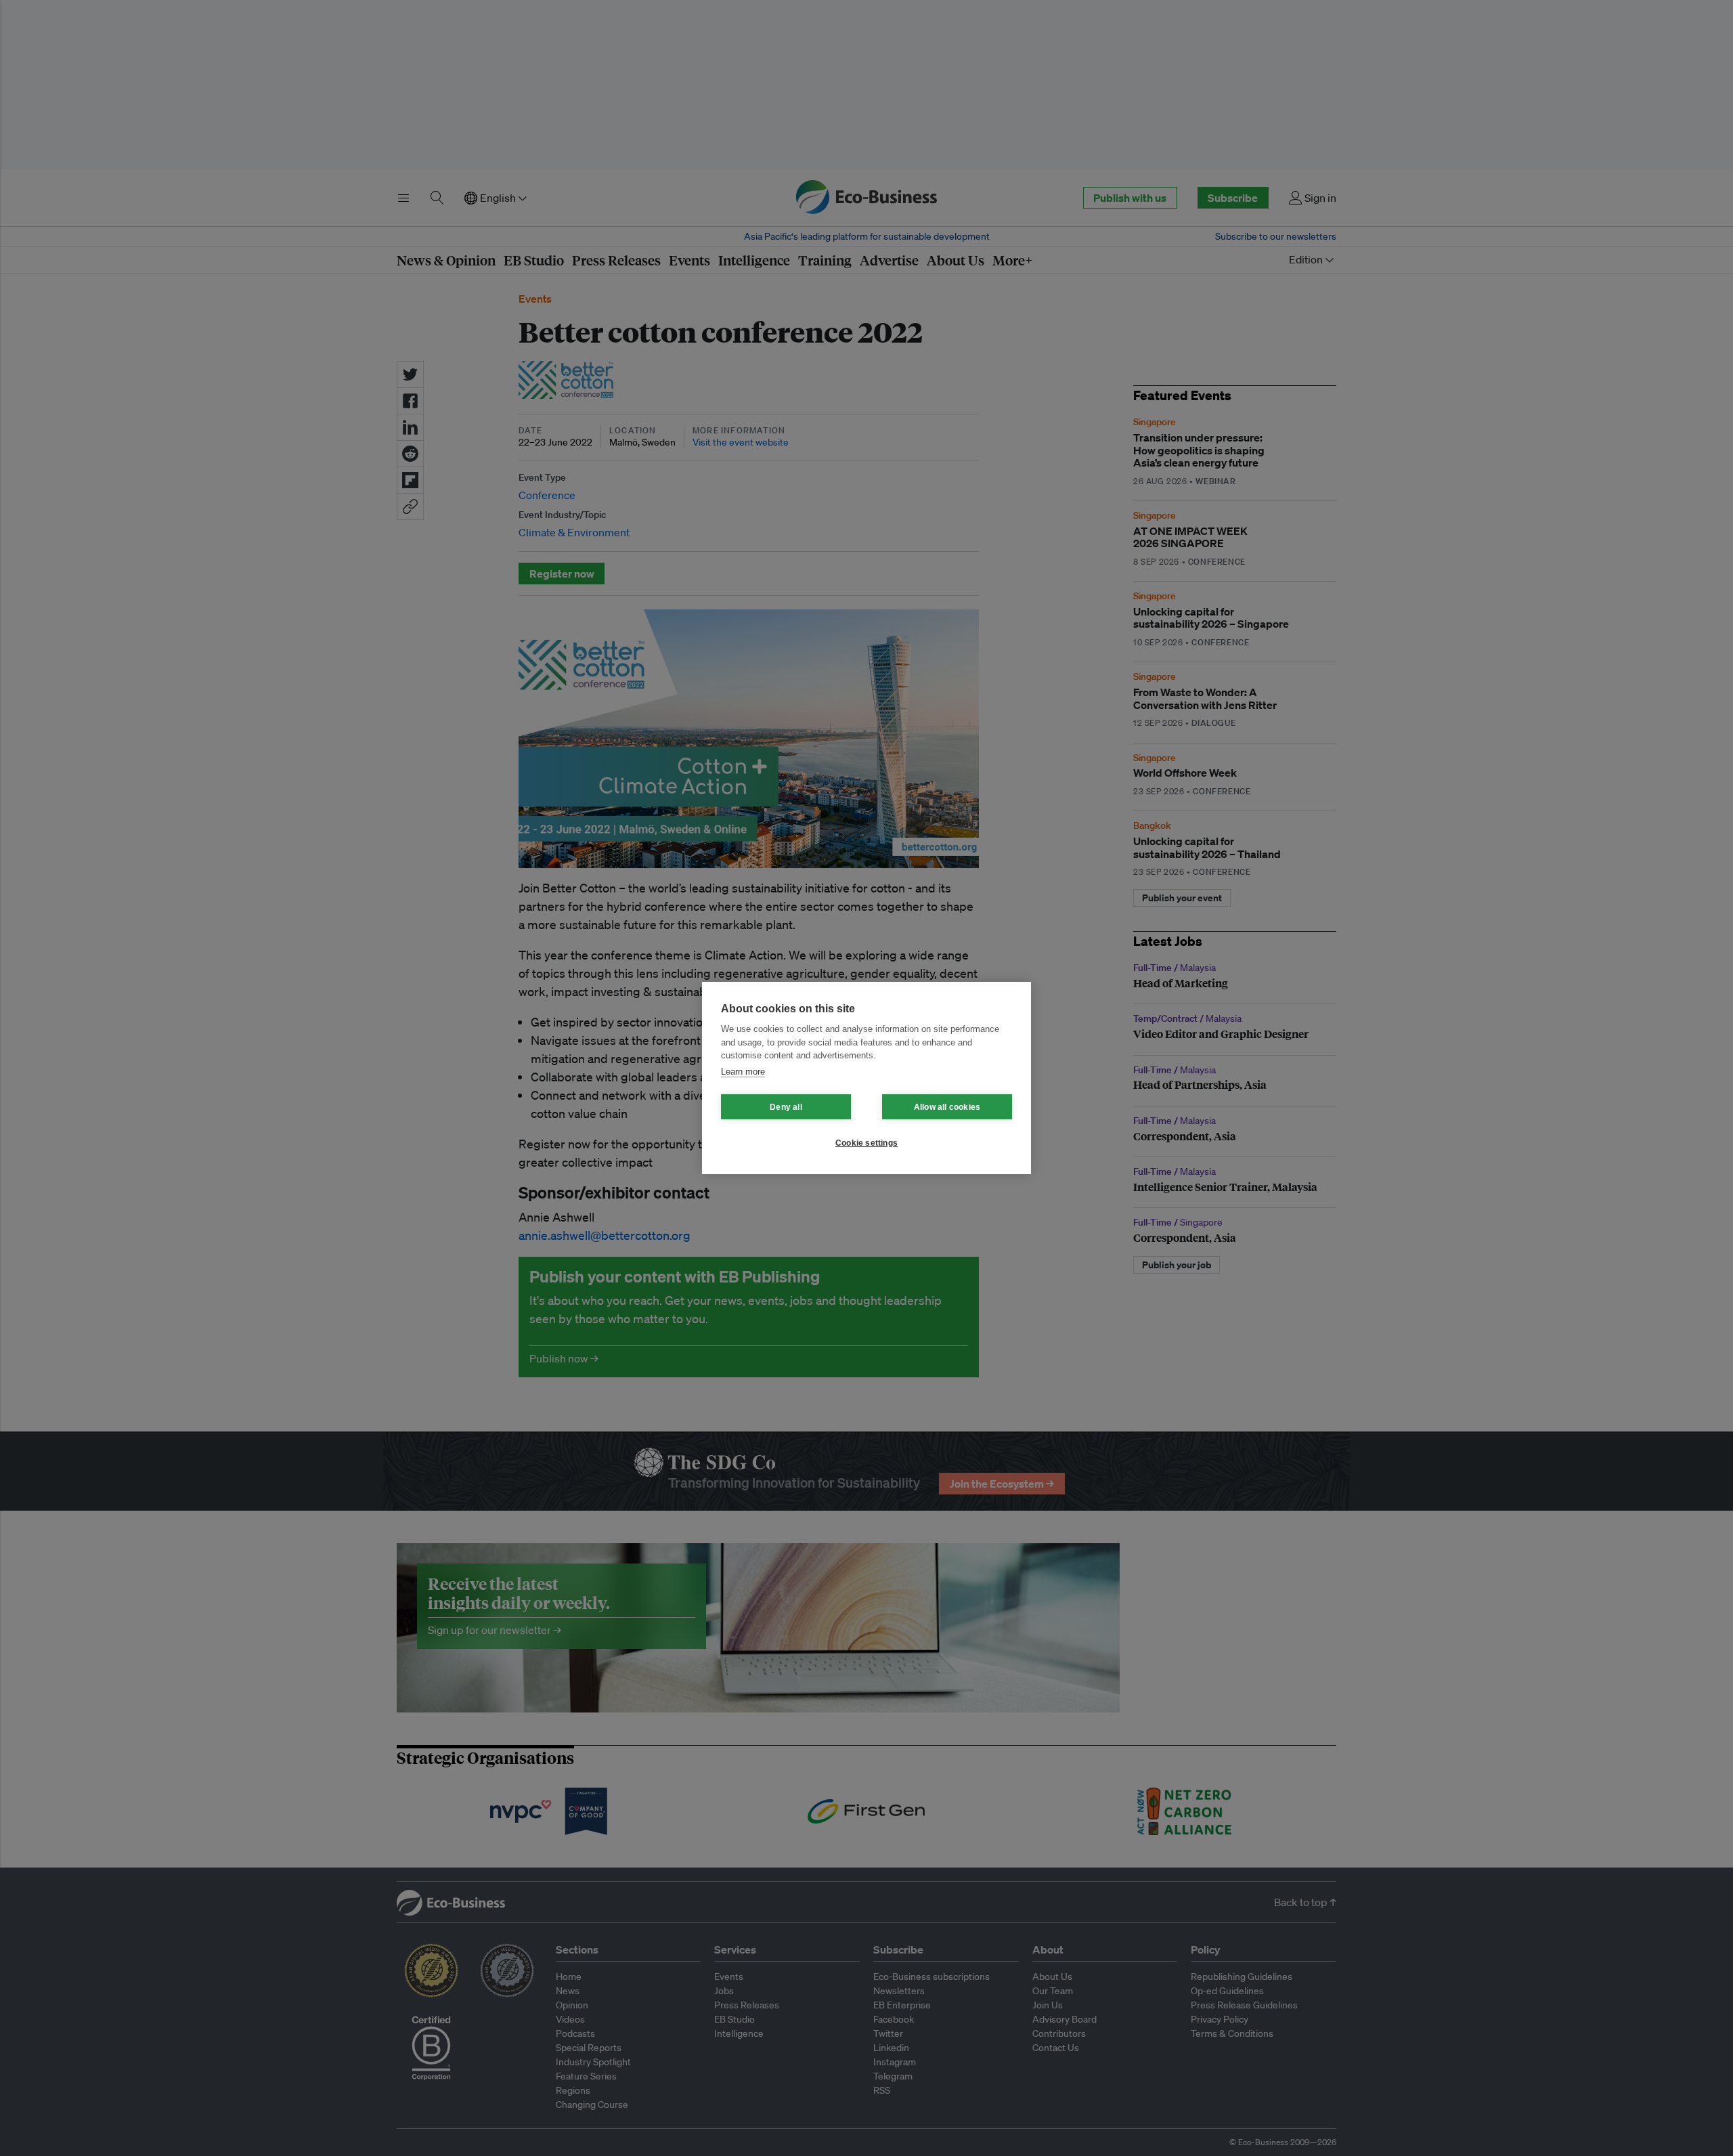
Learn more (743, 1072)
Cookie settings (866, 1143)
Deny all (786, 1107)
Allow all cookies (947, 1107)
